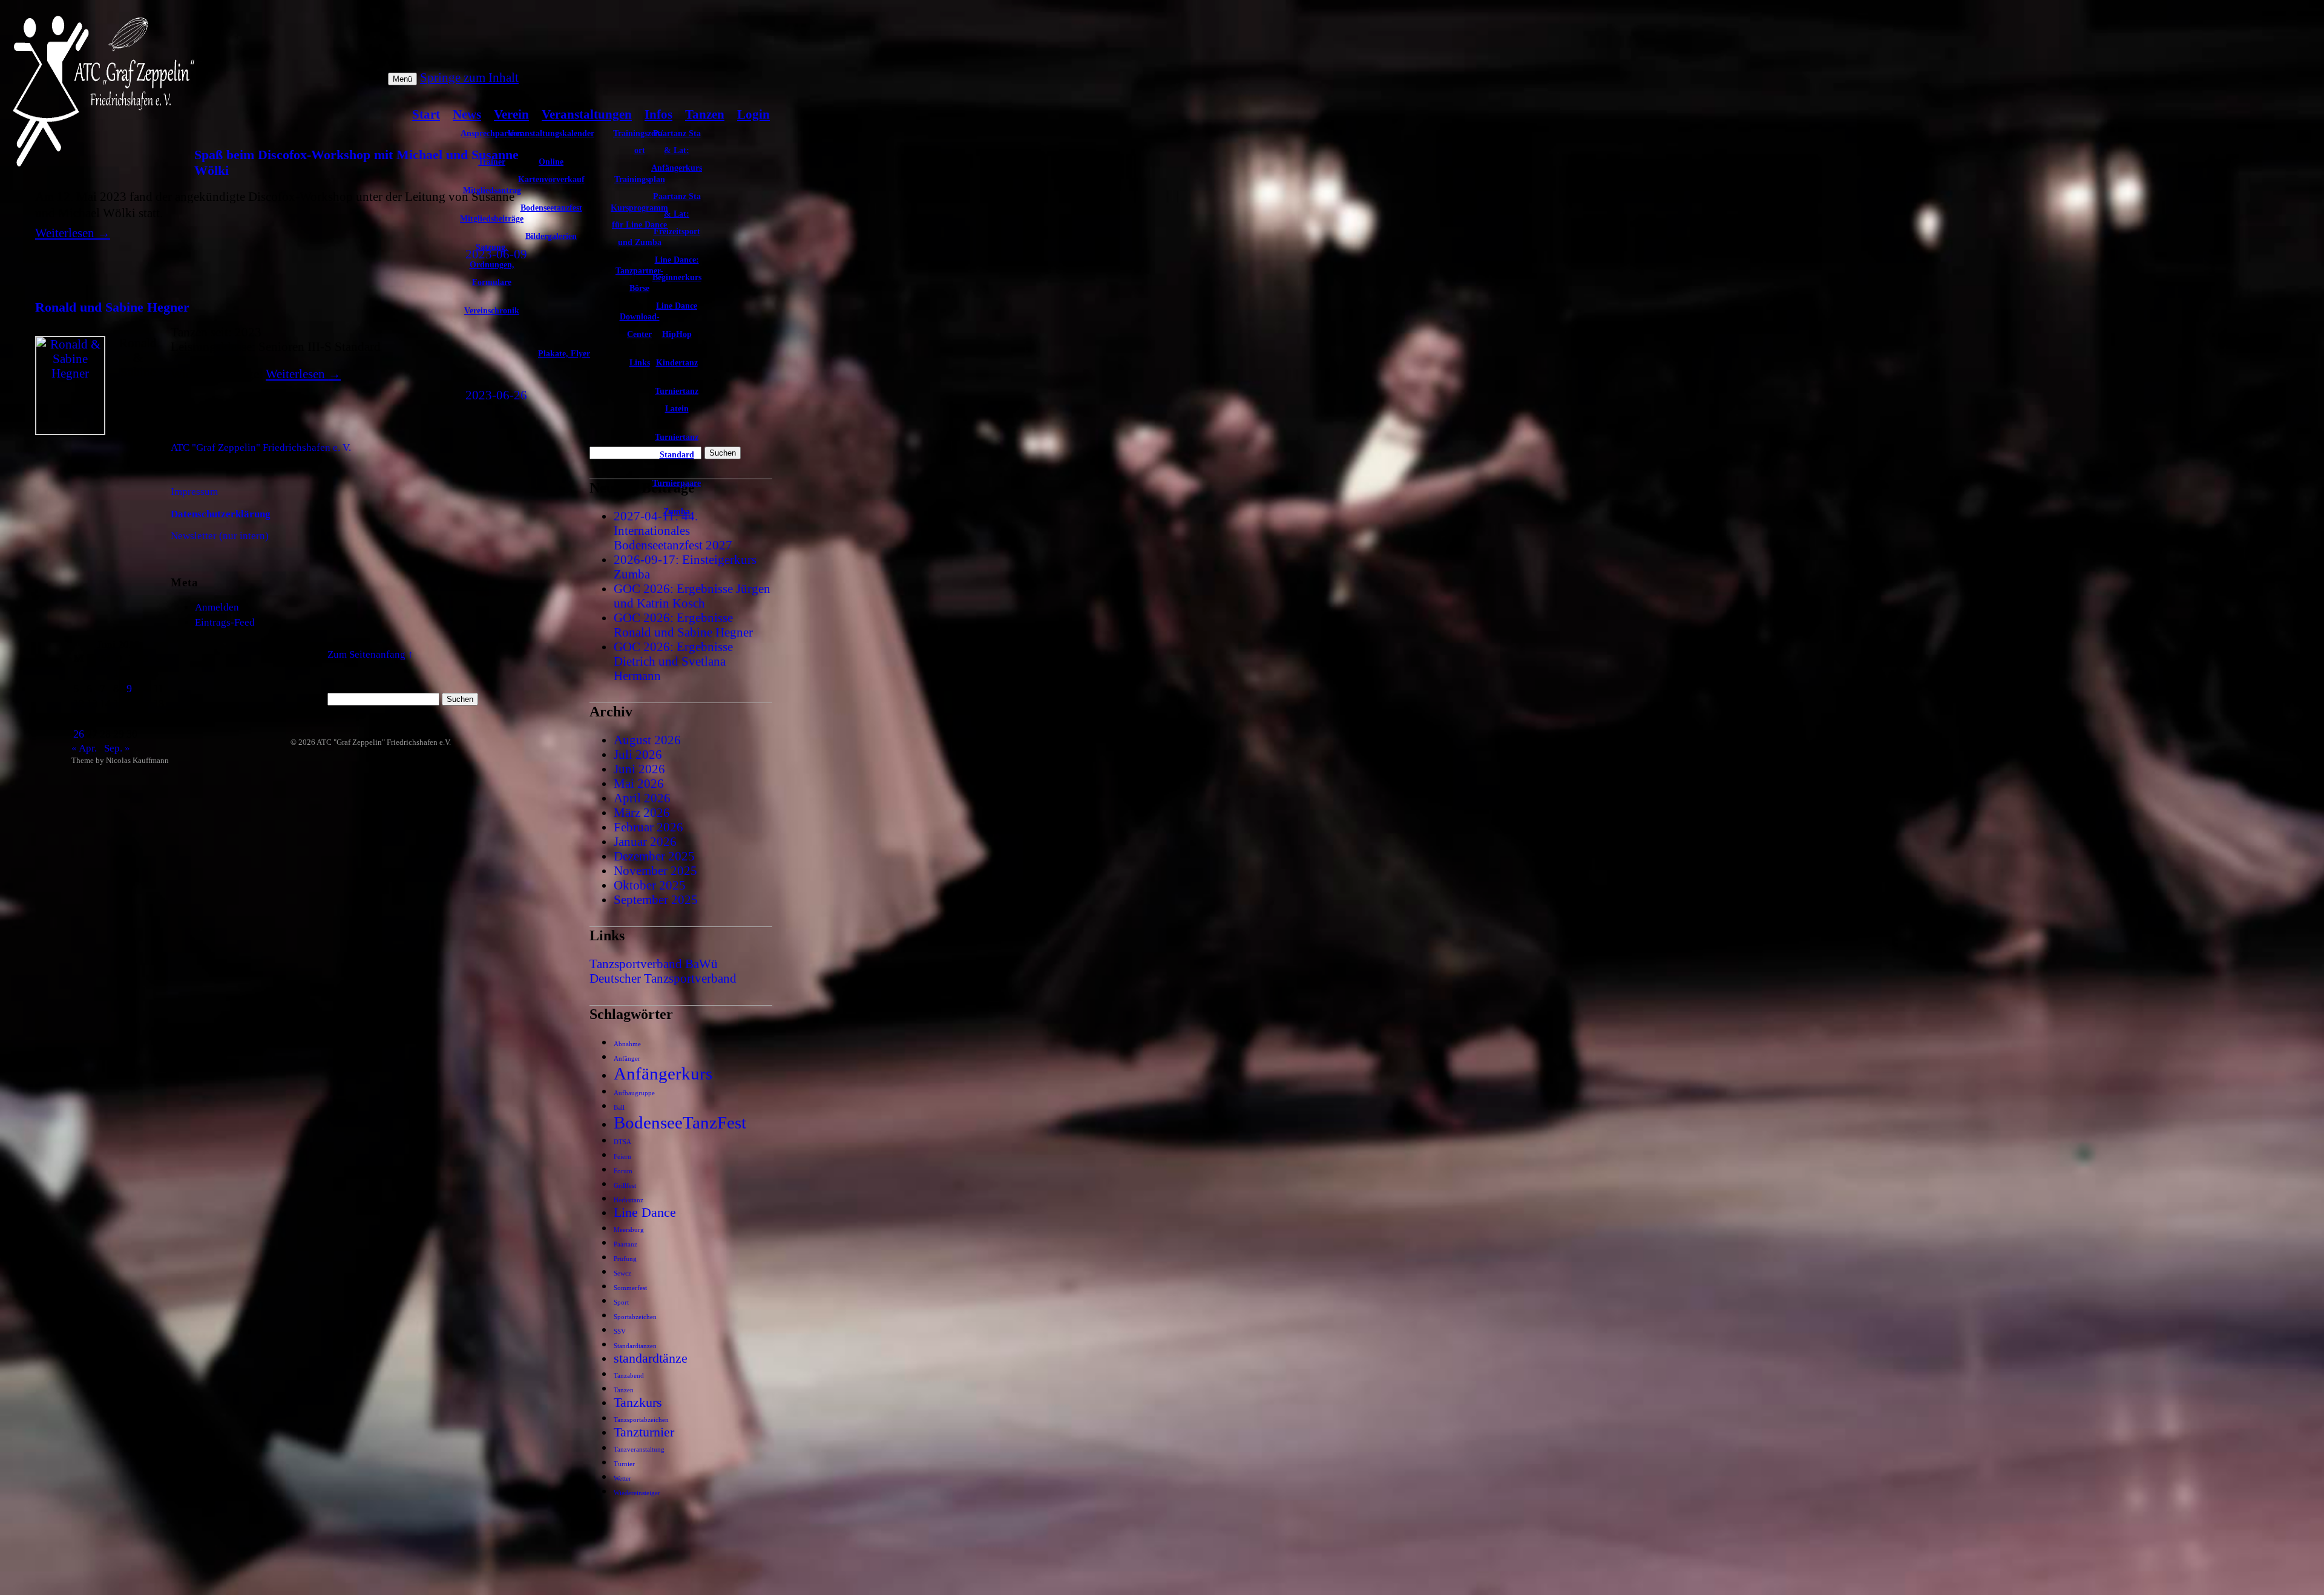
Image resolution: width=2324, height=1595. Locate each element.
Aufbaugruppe (634, 1093)
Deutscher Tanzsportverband (663, 978)
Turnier (624, 1464)
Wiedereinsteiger (637, 1493)
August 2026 (647, 740)
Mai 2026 (639, 783)
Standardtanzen (635, 1346)
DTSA (622, 1142)
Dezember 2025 (654, 856)
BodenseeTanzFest (680, 1122)
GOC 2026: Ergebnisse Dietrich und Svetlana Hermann (673, 661)
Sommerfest (630, 1288)
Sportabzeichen (635, 1317)
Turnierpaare (677, 483)
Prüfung (625, 1259)
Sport (621, 1302)
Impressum (194, 492)
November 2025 (655, 870)
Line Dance (677, 306)
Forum (623, 1171)
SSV (620, 1331)
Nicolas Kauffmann (137, 761)
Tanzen (705, 114)
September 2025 (656, 899)
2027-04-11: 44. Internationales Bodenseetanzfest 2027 (673, 530)
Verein (511, 114)
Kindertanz (677, 362)
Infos (658, 114)
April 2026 (642, 798)
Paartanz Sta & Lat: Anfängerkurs (677, 151)
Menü (402, 79)
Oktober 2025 (650, 885)
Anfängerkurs (663, 1073)
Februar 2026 (648, 827)
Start (426, 114)
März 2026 (642, 812)
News (467, 114)
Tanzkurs (638, 1403)
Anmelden (217, 607)
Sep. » (117, 748)
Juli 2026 (638, 754)
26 (79, 734)
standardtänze (651, 1358)
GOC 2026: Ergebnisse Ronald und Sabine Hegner (683, 625)
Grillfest (625, 1186)
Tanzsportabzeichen (641, 1420)
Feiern (622, 1157)
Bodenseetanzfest (551, 208)
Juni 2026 (639, 769)
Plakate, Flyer (564, 353)
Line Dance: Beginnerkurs (677, 268)
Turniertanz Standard (677, 446)
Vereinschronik (492, 310)
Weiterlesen (73, 233)
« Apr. (84, 748)
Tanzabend (629, 1376)
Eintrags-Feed (225, 622)
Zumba (677, 511)
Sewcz (622, 1273)
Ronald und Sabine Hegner (112, 307)
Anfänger (627, 1059)
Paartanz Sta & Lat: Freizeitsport (677, 214)
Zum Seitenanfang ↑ (370, 654)
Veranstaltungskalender (551, 133)
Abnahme (627, 1044)
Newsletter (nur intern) (220, 536)
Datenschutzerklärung (221, 514)
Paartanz (625, 1244)
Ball (619, 1108)
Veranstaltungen (587, 114)
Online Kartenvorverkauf (551, 170)
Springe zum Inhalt (469, 77)
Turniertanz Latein (677, 400)
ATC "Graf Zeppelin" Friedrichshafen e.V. (384, 742)
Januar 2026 (645, 841)
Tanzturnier (644, 1432)
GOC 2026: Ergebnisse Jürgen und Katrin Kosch (692, 596)
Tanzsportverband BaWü (654, 964)
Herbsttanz (629, 1200)
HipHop (677, 334)
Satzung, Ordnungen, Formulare (492, 264)
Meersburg (629, 1230)
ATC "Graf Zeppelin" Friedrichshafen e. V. (261, 447)
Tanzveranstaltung (639, 1449)
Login (753, 114)
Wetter (622, 1479)
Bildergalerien (551, 236)
